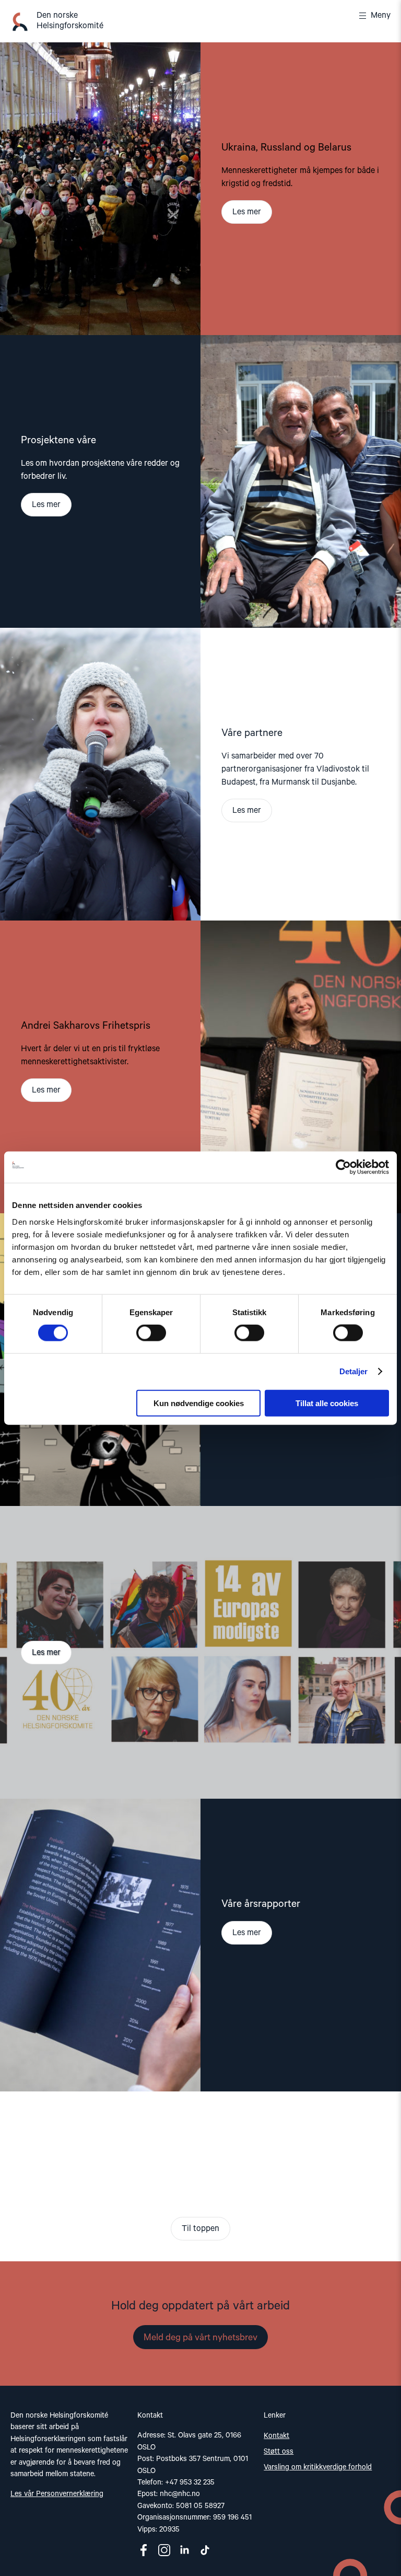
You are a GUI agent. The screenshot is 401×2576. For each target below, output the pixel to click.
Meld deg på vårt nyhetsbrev (200, 2338)
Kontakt (276, 2436)
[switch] (151, 1333)
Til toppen (200, 2229)
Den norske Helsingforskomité (70, 21)
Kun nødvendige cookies (199, 1403)
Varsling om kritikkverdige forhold (318, 2467)
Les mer (247, 212)
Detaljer (354, 1371)
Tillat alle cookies (327, 1403)
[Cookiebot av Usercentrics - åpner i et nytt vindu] (343, 1167)
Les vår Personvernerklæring (57, 2494)
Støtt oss (279, 2452)
